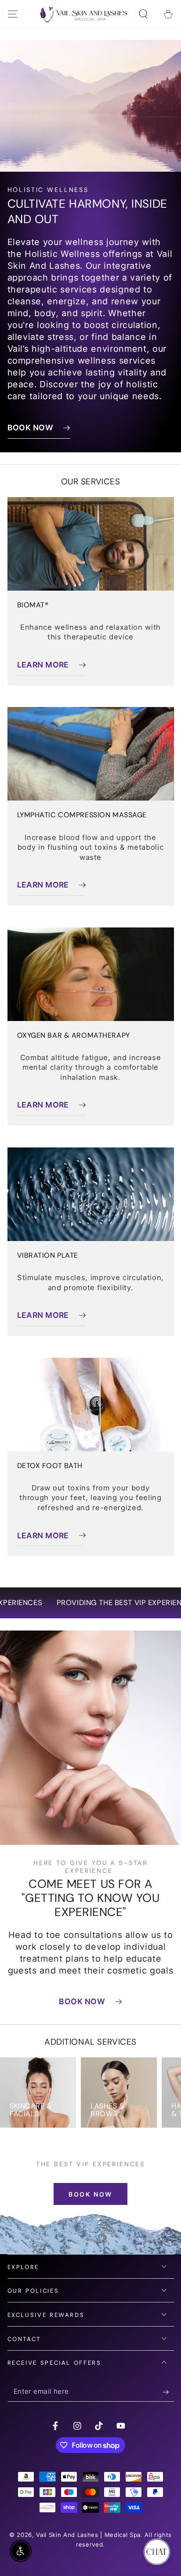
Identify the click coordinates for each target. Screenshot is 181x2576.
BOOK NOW (90, 2194)
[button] (143, 14)
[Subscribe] (168, 2392)
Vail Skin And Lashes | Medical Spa (88, 2535)
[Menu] (13, 14)
